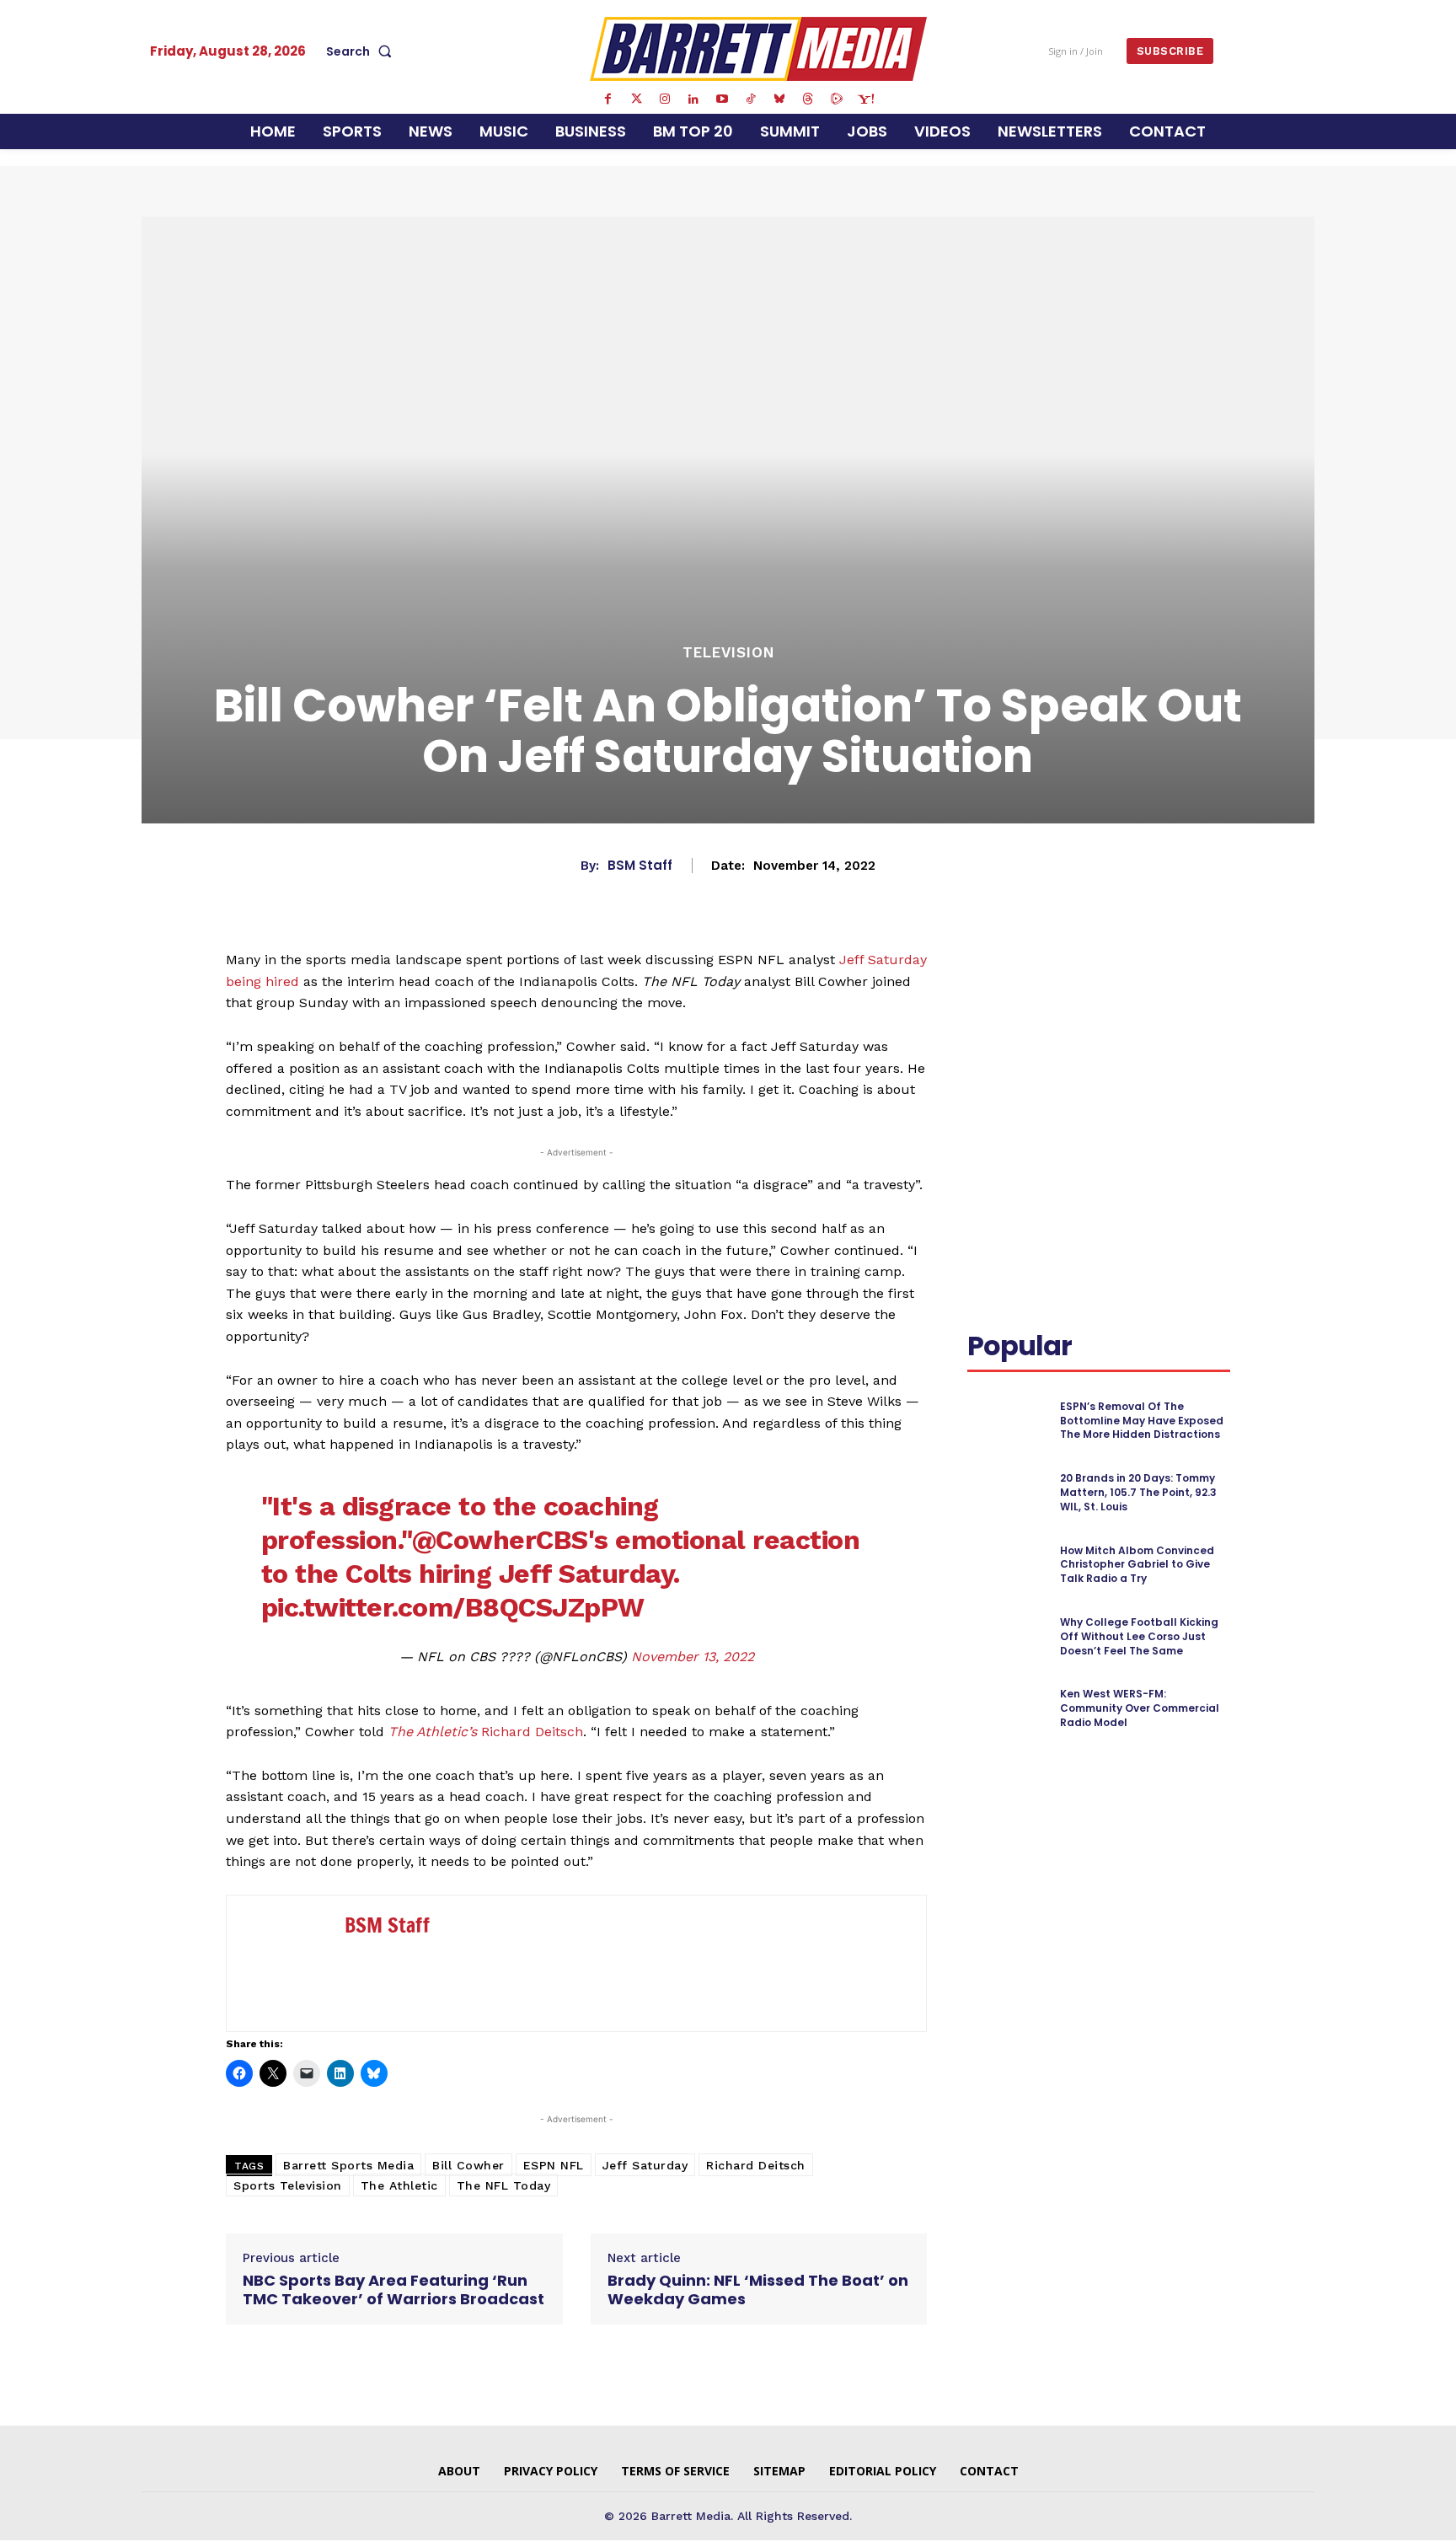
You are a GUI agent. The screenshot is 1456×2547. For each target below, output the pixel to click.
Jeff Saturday (645, 2165)
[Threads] (808, 99)
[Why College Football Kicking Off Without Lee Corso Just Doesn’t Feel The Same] (1006, 1637)
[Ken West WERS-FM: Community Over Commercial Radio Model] (1006, 1709)
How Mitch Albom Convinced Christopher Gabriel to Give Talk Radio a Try (1137, 1565)
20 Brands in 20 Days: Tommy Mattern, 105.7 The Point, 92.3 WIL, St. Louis (1138, 1492)
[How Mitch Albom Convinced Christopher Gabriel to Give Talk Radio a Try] (1006, 1565)
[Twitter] (636, 99)
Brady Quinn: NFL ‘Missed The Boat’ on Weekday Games (758, 2290)
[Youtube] (722, 99)
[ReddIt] (1205, 983)
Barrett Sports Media (348, 2165)
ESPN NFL (554, 2165)
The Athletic (399, 2185)
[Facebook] (608, 99)
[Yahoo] (865, 99)
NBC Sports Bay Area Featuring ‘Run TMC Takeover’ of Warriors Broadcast (393, 2290)
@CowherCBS (500, 1540)
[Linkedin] (693, 99)
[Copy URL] (1023, 1022)
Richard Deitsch (486, 1732)
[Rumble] (837, 99)
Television (728, 653)
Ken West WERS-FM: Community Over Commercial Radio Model (1140, 1708)
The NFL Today (504, 2185)
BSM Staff (640, 866)
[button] (362, 51)
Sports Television (288, 2185)
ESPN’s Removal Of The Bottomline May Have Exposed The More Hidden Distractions (1142, 1421)
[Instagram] (665, 99)
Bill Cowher (468, 2165)
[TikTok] (751, 99)
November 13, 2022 (693, 1657)
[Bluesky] (779, 99)
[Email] (984, 1022)
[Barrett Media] (759, 49)
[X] (1127, 983)
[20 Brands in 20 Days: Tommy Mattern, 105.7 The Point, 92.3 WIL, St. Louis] (1006, 1493)
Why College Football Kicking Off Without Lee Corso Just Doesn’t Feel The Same (1139, 1636)
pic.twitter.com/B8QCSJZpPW (453, 1607)
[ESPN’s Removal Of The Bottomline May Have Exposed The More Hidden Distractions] (1006, 1421)
